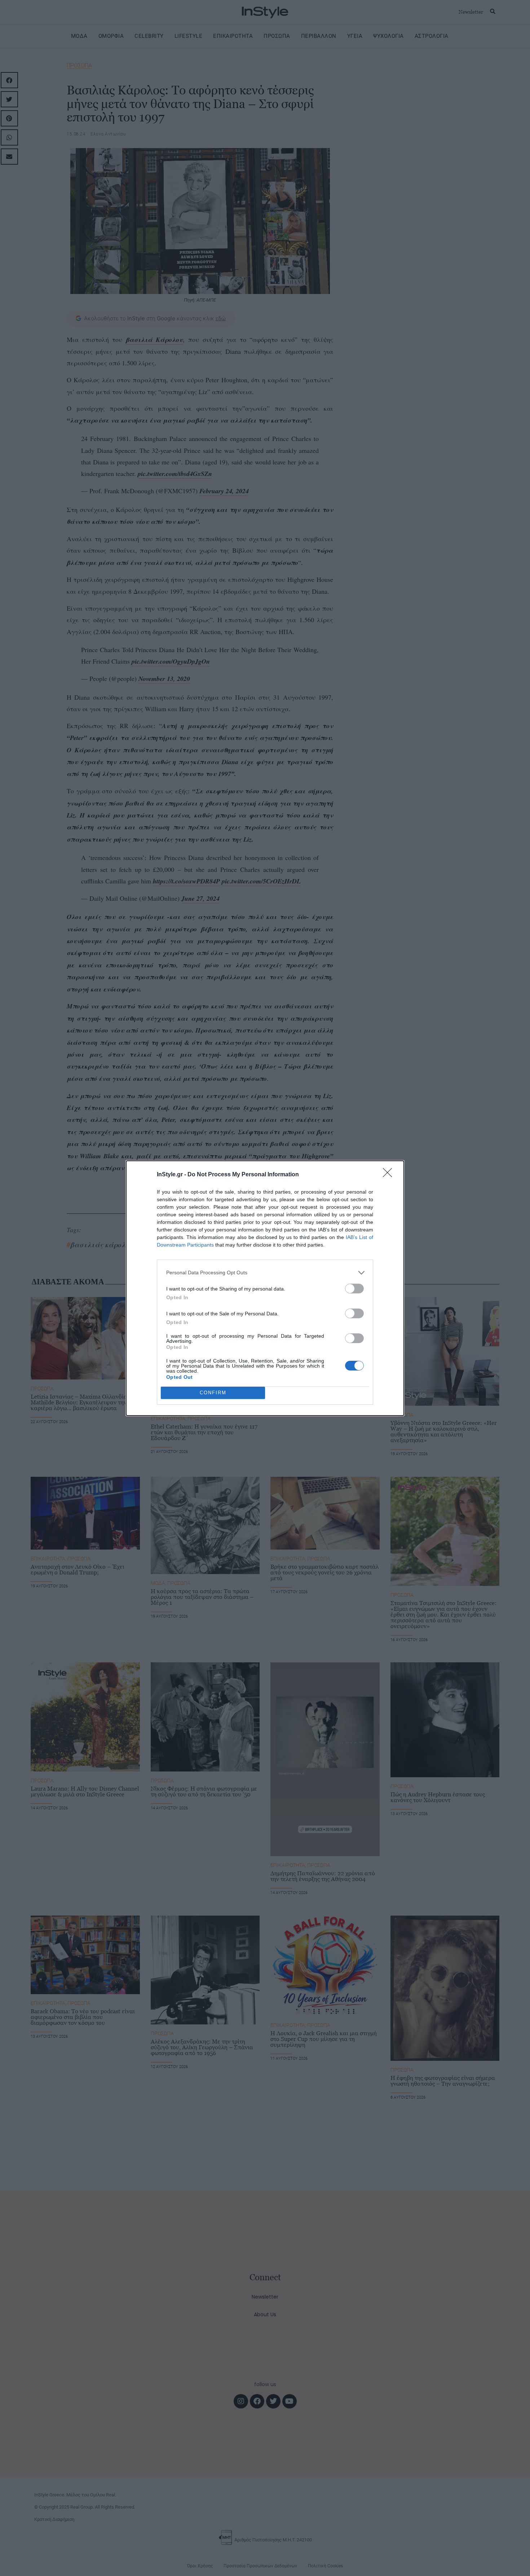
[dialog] (265, 1288)
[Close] (390, 1175)
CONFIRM (213, 1393)
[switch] (354, 1289)
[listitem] (265, 1273)
